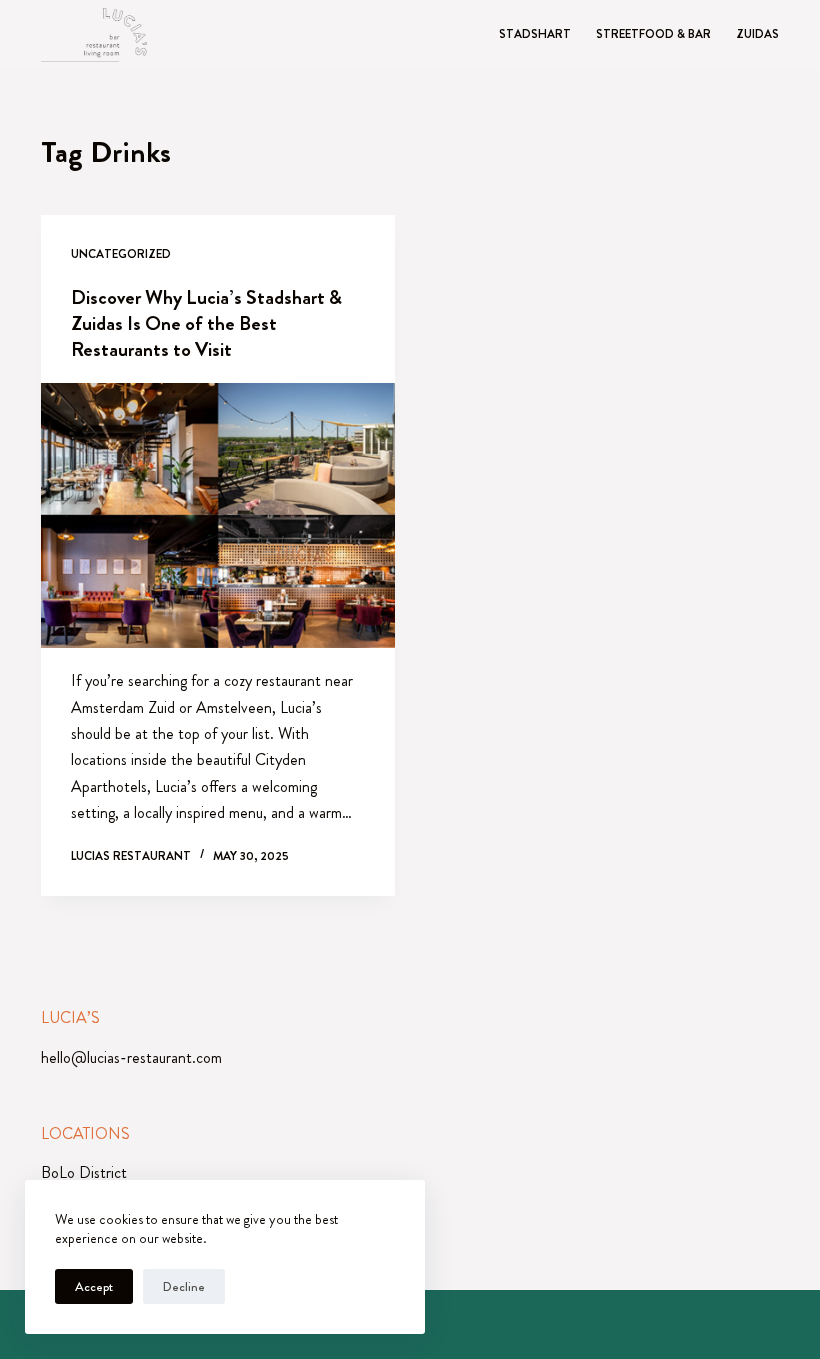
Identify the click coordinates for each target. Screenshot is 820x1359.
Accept (94, 1286)
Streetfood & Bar (653, 35)
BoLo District (84, 1172)
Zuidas (757, 35)
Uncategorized (121, 254)
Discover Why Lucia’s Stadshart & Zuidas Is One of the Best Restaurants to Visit (206, 323)
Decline (184, 1286)
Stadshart (535, 35)
